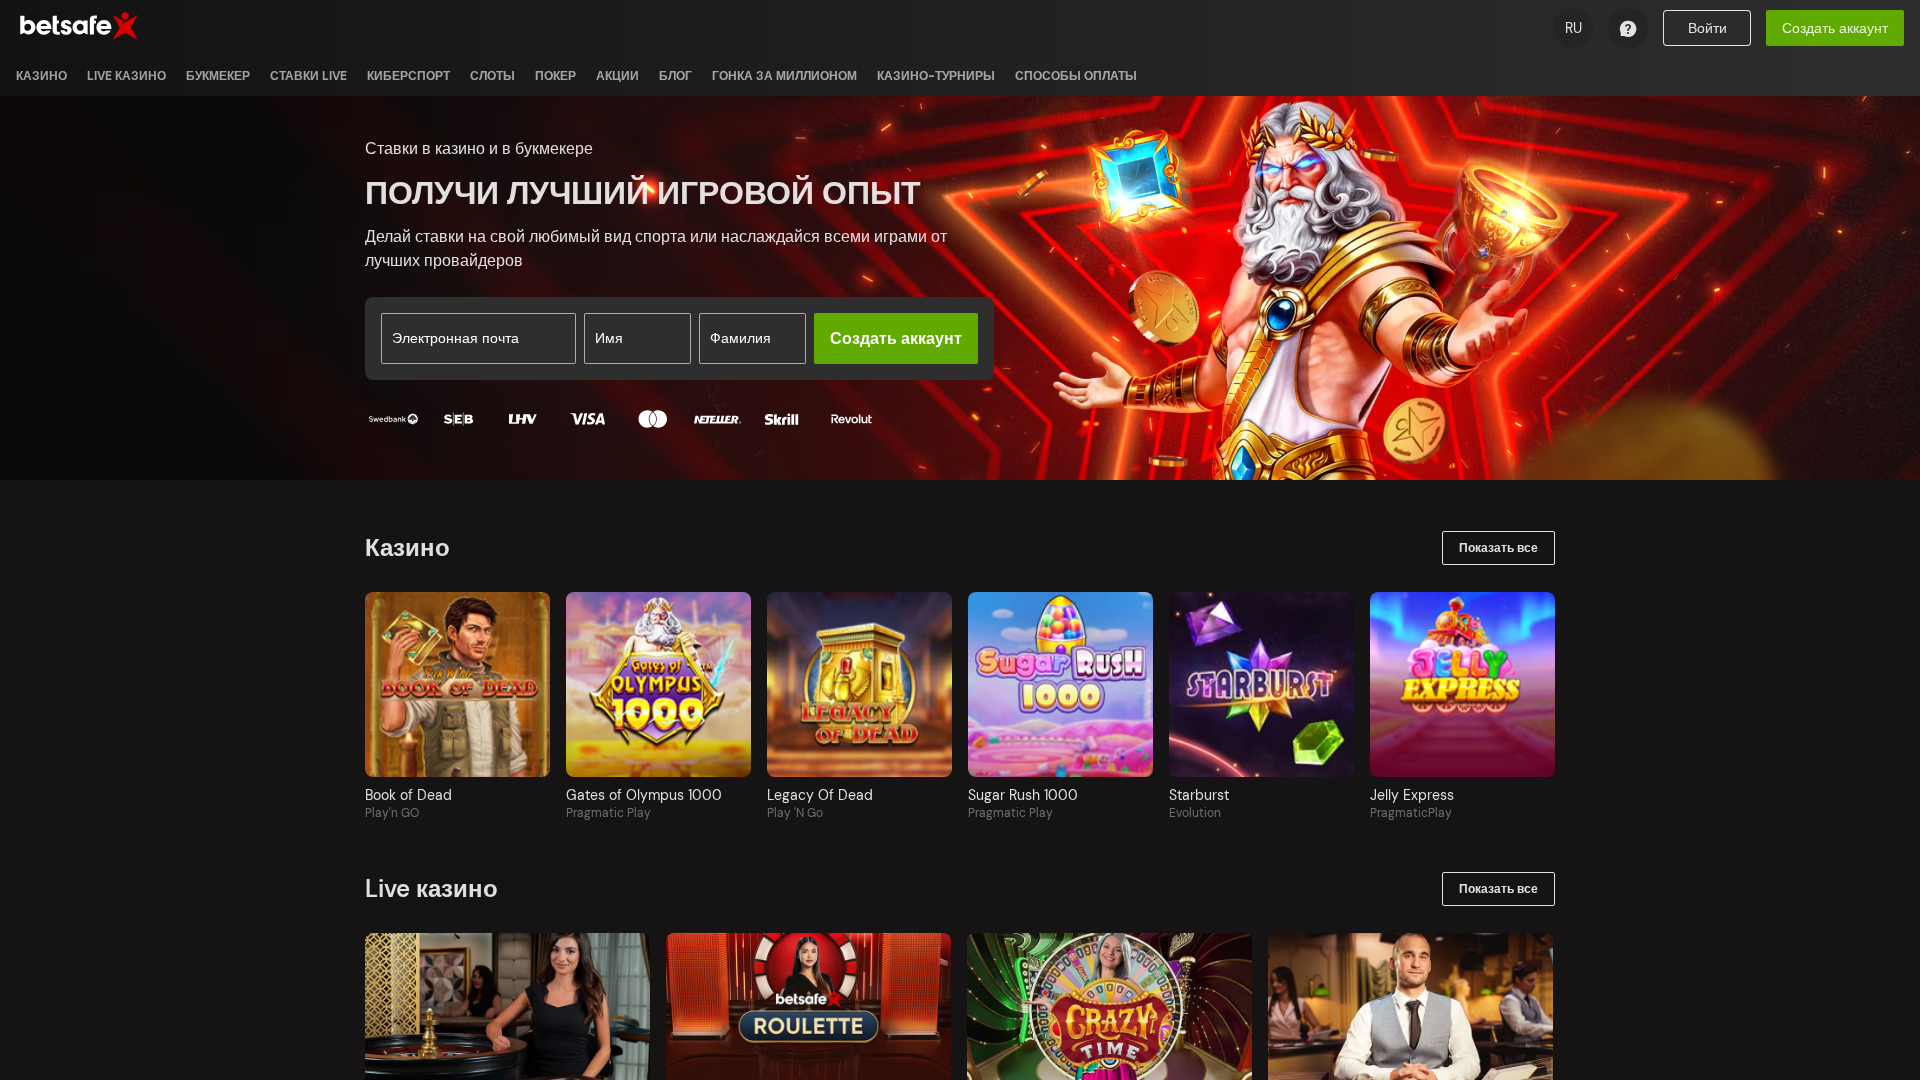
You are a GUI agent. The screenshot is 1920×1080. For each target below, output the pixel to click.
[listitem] (41, 76)
